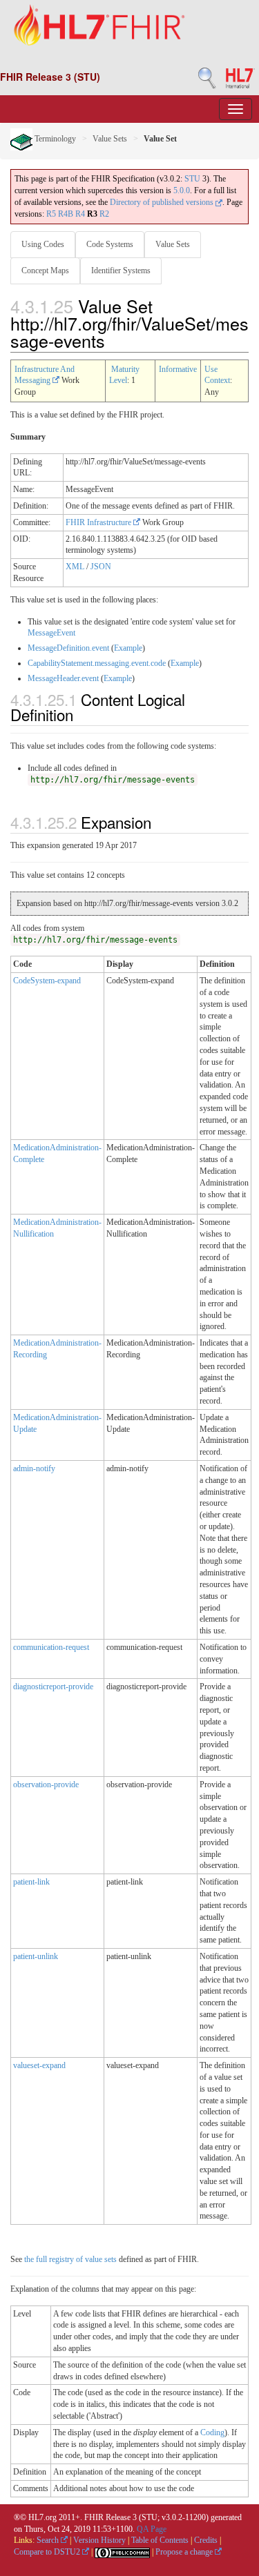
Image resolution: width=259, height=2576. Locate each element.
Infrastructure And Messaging (45, 375)
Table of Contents (160, 2540)
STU (192, 179)
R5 (51, 214)
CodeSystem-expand (47, 981)
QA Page (152, 2529)
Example (128, 648)
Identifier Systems (121, 271)
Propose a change (185, 2552)
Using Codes (43, 244)
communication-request (51, 1647)
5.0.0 (182, 190)
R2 (104, 214)
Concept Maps (45, 271)
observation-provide (46, 1784)
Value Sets (110, 139)
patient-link (31, 1882)
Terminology (54, 139)
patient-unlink (36, 1956)
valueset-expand (39, 2065)
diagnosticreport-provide (53, 1687)
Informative (178, 369)
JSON (101, 567)
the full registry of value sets (70, 2259)
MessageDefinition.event (68, 648)
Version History (99, 2540)
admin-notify (34, 1468)
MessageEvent (51, 633)
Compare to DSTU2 (48, 2552)
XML (75, 567)
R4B (66, 214)
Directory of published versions (163, 202)
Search (49, 2540)
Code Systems (110, 244)
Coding (212, 2432)
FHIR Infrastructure (99, 522)
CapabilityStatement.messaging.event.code (97, 663)
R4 (80, 214)
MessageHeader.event (63, 678)
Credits (206, 2540)
